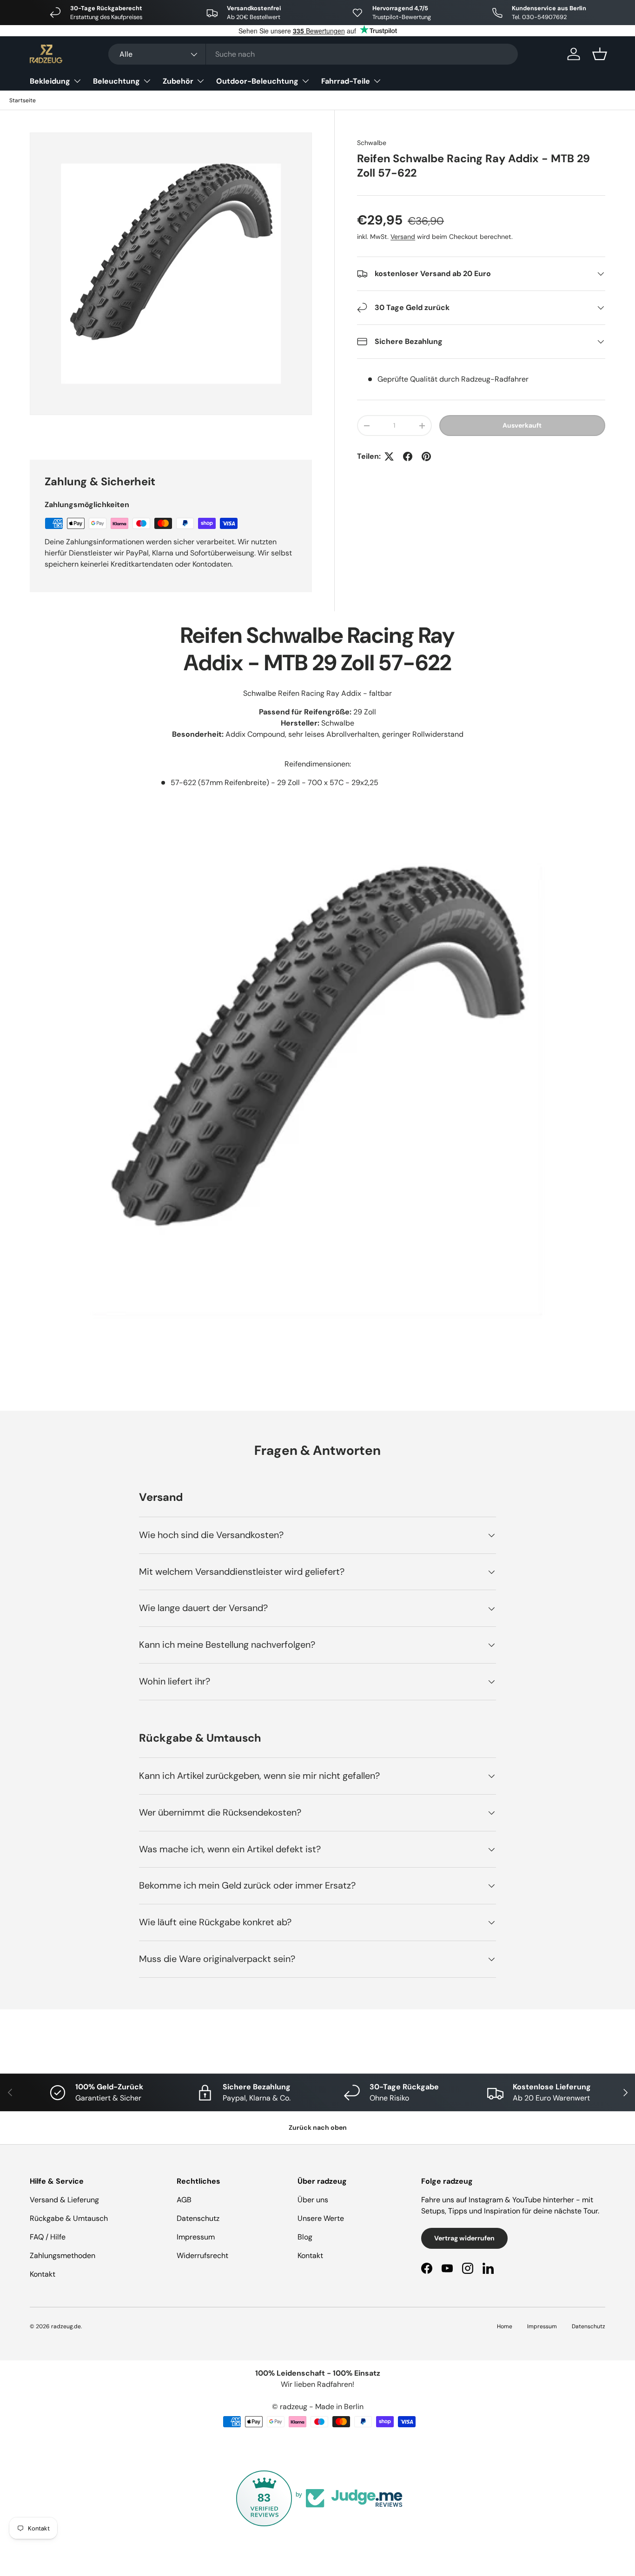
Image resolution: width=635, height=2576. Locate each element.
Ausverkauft (522, 425)
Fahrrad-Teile (346, 81)
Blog (305, 2237)
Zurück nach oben (318, 2127)
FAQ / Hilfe (48, 2237)
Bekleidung (50, 81)
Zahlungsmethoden (63, 2256)
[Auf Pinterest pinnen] (426, 456)
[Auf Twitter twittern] (389, 456)
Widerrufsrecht (202, 2256)
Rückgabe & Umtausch (69, 2218)
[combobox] (313, 54)
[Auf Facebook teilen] (408, 456)
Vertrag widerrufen (464, 2238)
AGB (184, 2200)
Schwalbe (372, 143)
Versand (403, 237)
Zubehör (178, 81)
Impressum (196, 2237)
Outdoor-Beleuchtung (257, 81)
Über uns (313, 2200)
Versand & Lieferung (64, 2200)
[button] (600, 54)
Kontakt (43, 2274)
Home (505, 2326)
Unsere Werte (321, 2218)
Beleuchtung (116, 81)
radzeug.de (66, 2326)
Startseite (23, 100)
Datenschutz (198, 2218)
